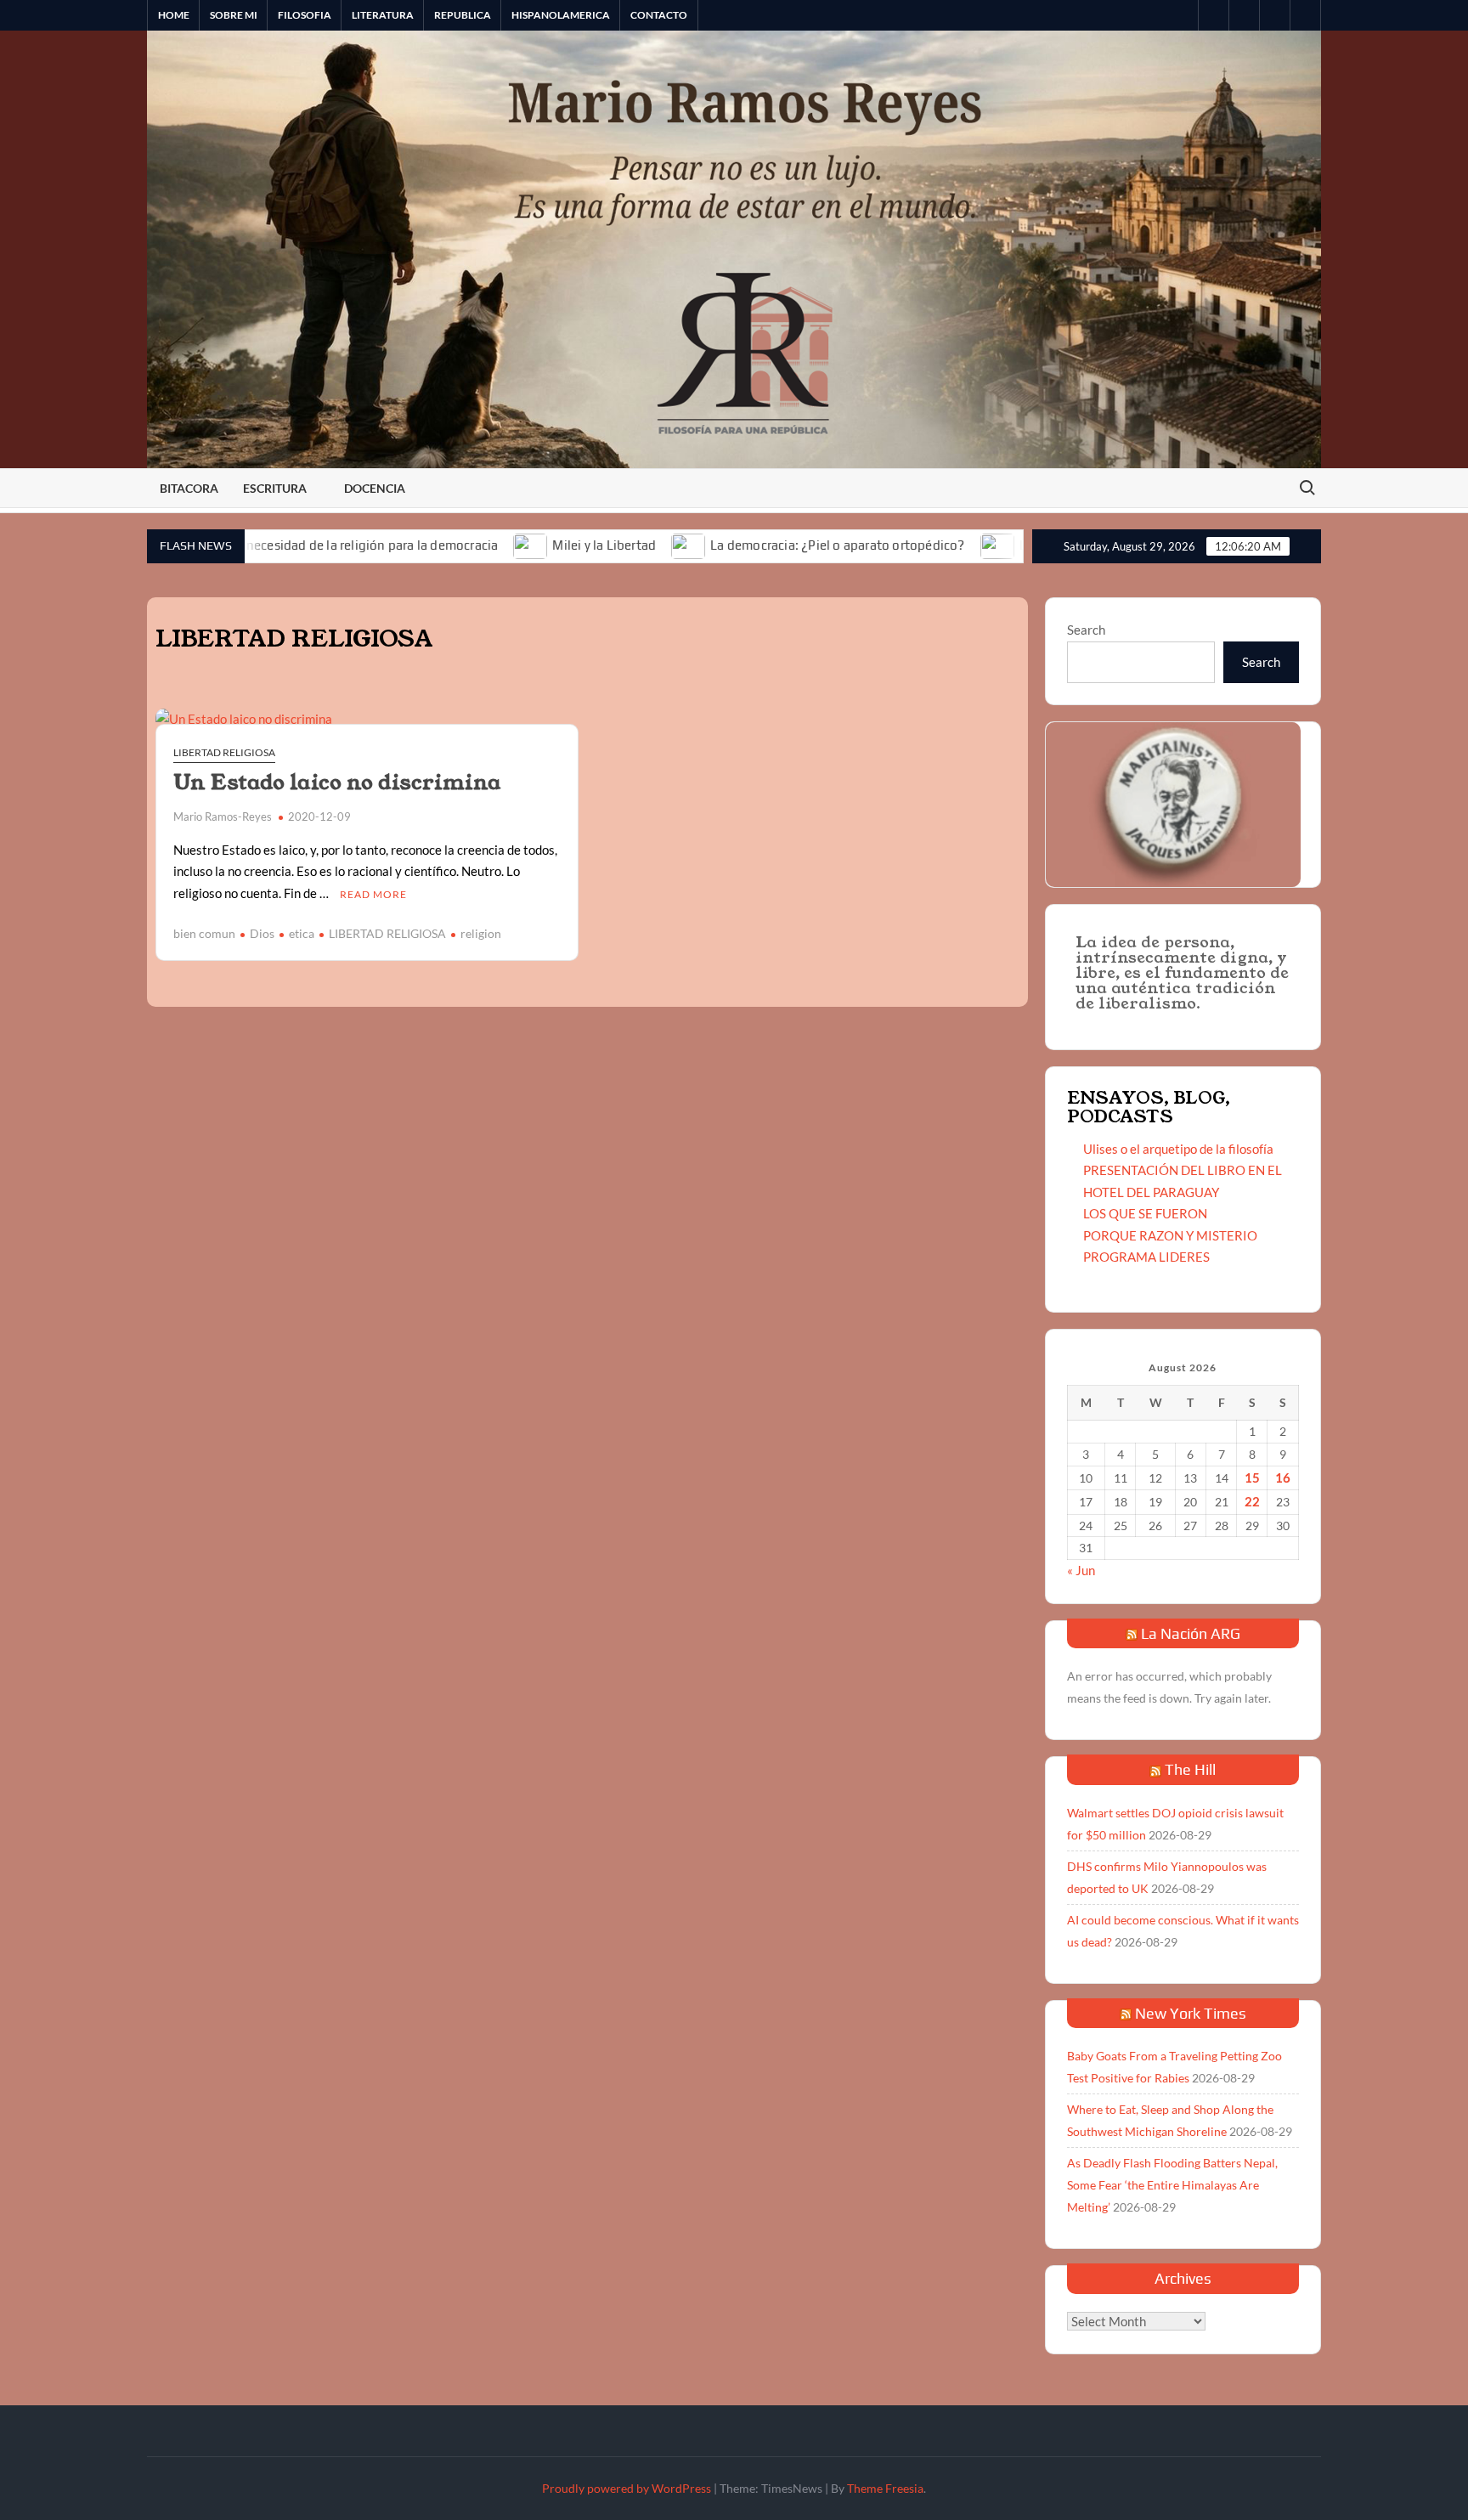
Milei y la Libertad (524, 545)
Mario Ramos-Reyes (223, 816)
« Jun (1081, 1570)
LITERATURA (383, 15)
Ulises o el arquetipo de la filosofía (1178, 1149)
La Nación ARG (1191, 1633)
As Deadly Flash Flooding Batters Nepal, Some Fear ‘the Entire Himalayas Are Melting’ (1172, 2185)
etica (302, 933)
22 (1252, 1501)
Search (1086, 630)
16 (1283, 1478)
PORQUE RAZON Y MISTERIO (1170, 1235)
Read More (373, 894)
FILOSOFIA (305, 15)
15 (1252, 1478)
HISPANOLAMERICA (561, 15)
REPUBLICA (463, 15)
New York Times (1191, 2013)
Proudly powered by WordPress (627, 2488)
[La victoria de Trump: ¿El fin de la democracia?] (918, 545)
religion (481, 933)
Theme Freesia (885, 2488)
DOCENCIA (375, 488)
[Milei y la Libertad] (452, 545)
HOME (174, 15)
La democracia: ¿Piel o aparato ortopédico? (757, 545)
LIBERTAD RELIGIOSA (224, 752)
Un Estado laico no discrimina (337, 783)
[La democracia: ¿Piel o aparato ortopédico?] (610, 545)
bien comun (204, 933)
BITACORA (189, 488)
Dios (262, 933)
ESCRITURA (275, 488)
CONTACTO (659, 15)
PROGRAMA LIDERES (1146, 1257)
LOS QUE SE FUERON (1145, 1213)
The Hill (1190, 1769)
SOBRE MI (234, 15)
